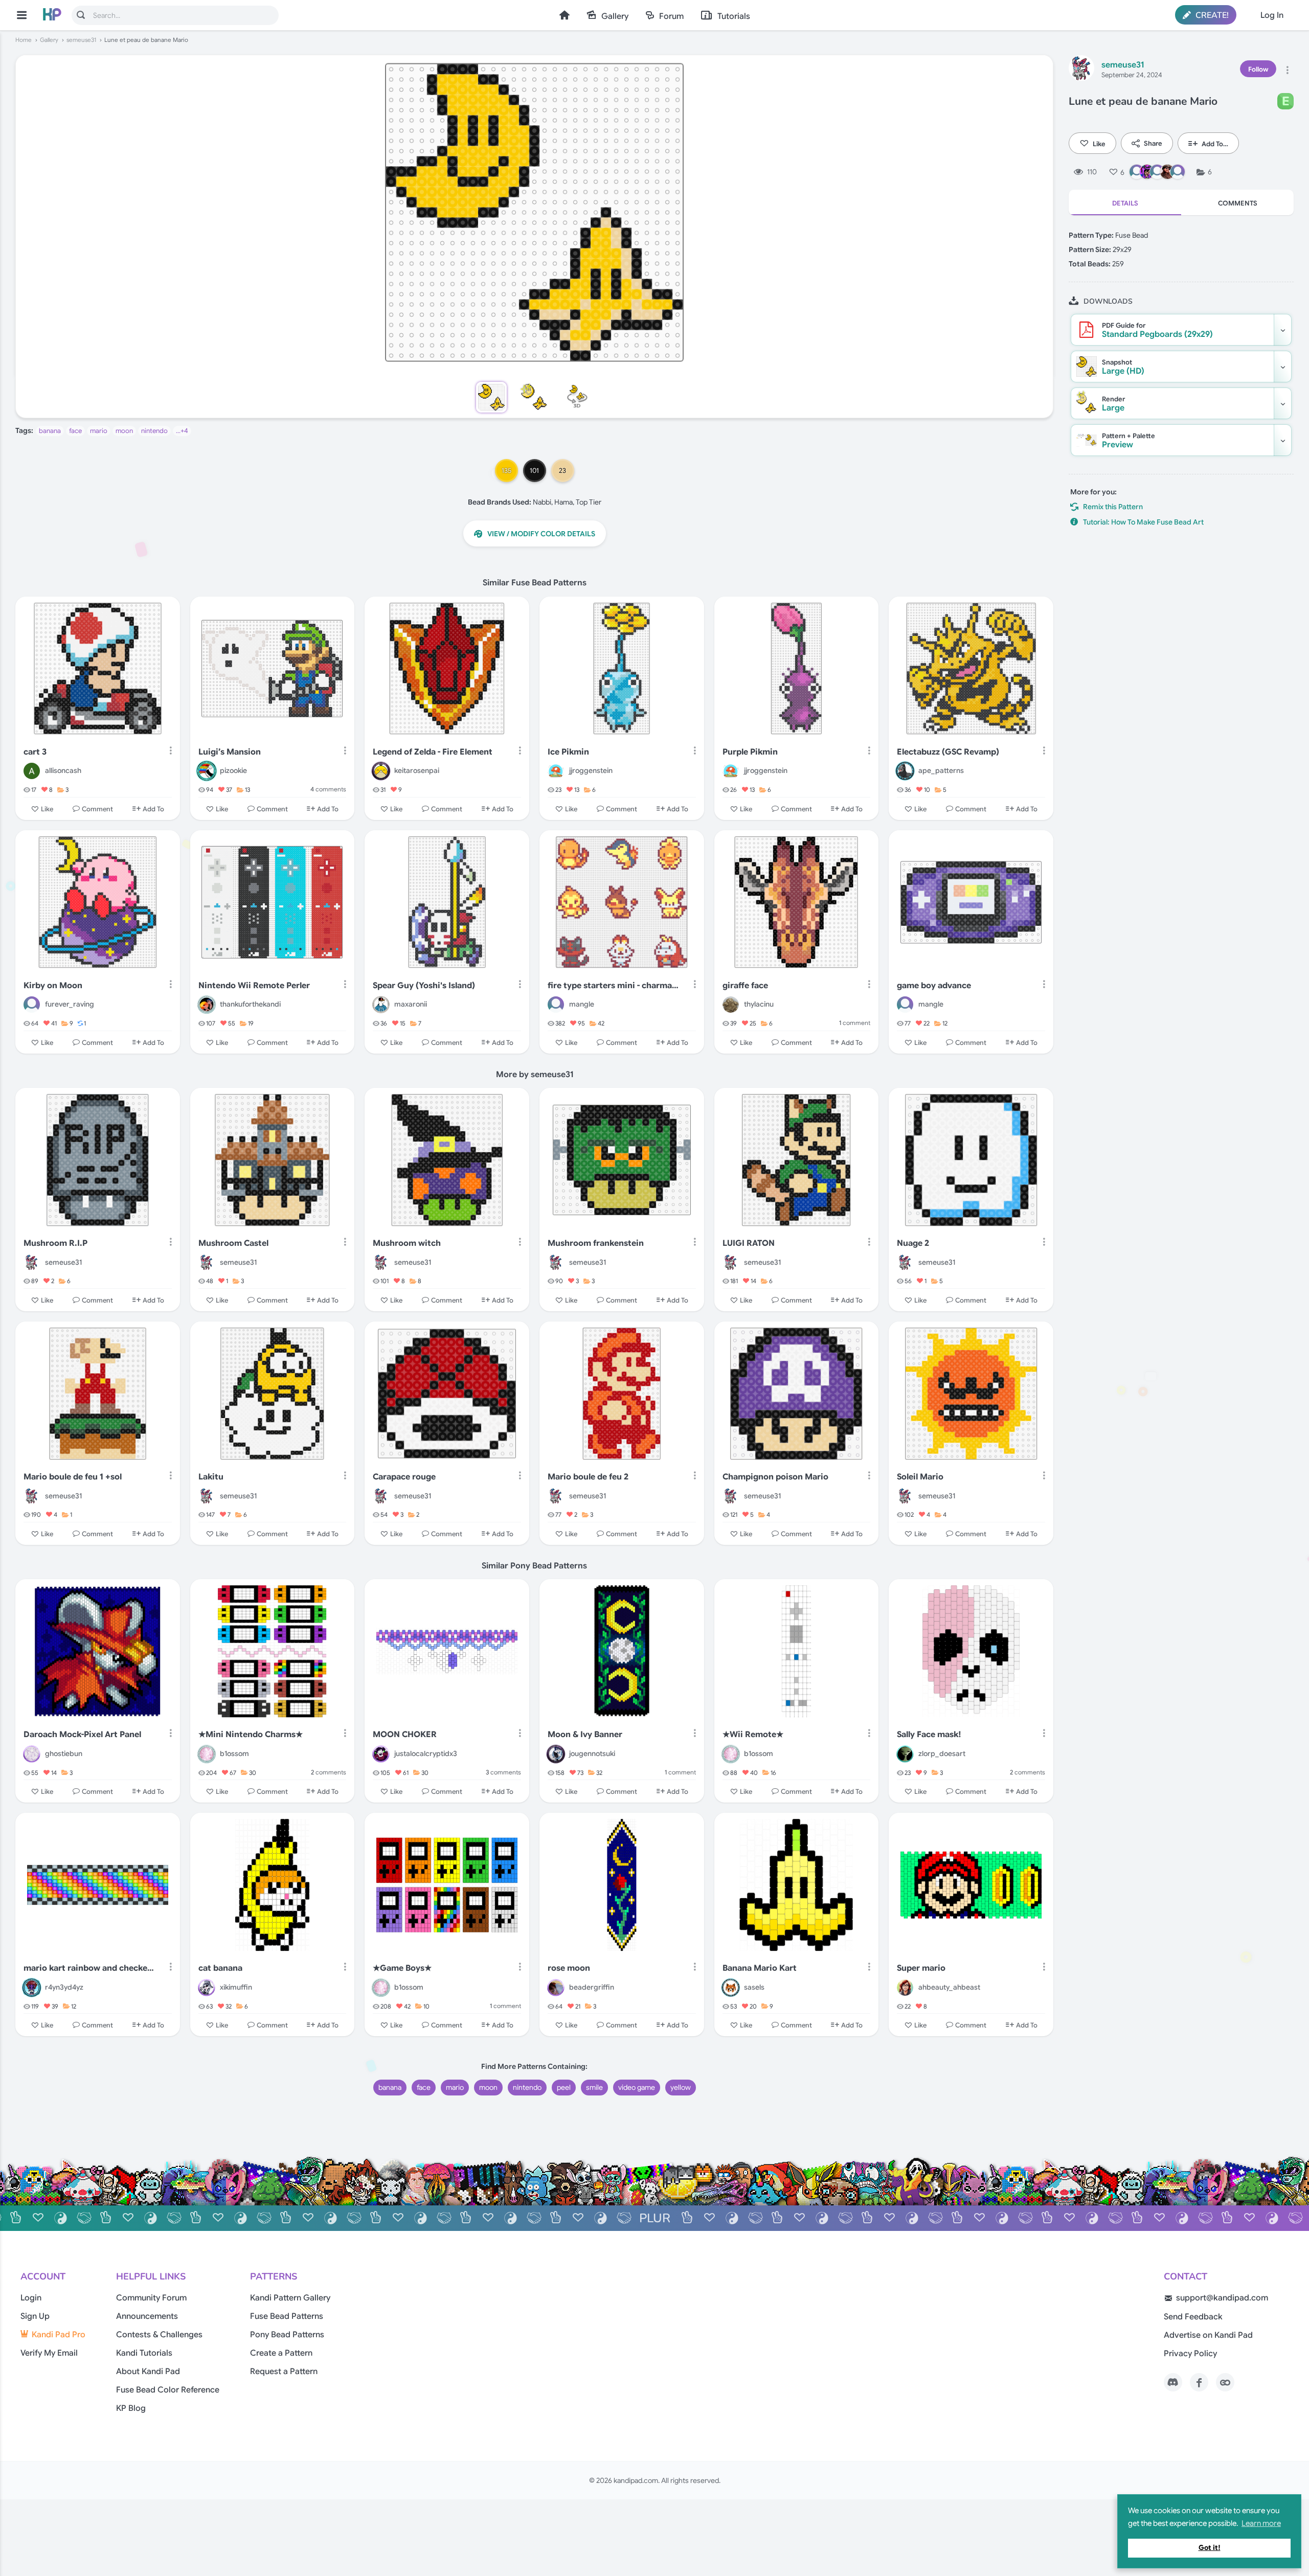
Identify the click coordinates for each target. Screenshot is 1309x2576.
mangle (582, 1004)
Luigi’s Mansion (230, 752)
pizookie (233, 770)
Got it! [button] (1210, 2548)
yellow (681, 2087)
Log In (1272, 15)
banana (50, 431)
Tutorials (734, 16)
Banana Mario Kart (760, 1968)
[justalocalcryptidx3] (381, 1754)
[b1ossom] (207, 1754)
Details (1125, 203)
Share (1153, 143)
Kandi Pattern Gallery (290, 2298)
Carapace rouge (404, 1477)
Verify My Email (49, 2353)
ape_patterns (941, 770)
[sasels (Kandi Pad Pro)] (731, 1988)
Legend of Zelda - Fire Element (433, 752)
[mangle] (556, 1005)
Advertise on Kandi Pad (1208, 2335)
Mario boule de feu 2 (588, 1477)
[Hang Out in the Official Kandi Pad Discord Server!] (1173, 2382)
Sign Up (35, 2316)
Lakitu (211, 1477)
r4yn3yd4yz (64, 1987)
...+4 (182, 431)
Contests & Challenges (159, 2335)
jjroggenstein (591, 770)
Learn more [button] (1261, 2523)
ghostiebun (64, 1753)
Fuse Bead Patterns (287, 2316)
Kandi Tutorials (144, 2353)
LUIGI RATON (749, 1243)
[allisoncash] (32, 771)
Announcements (147, 2316)
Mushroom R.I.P (55, 1243)
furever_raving (70, 1004)
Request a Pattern (284, 2372)
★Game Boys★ (402, 1968)
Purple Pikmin (750, 752)
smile (594, 2087)
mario (99, 431)
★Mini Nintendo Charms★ (251, 1735)
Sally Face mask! (929, 1735)
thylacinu (759, 1004)
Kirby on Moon (53, 986)
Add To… (1215, 143)
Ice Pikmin (568, 752)
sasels (754, 1987)
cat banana (220, 1968)
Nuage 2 (913, 1243)
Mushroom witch (407, 1243)
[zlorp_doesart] (905, 1754)
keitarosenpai (417, 770)
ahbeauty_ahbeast (949, 1987)
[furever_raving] (32, 1005)
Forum (671, 16)
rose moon (569, 1968)
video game (637, 2087)
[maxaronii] (381, 1005)
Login (31, 2298)
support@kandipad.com (1222, 2298)
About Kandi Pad (148, 2372)
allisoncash (63, 770)
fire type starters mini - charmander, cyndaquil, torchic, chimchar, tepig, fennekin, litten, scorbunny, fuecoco (614, 986)
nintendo (154, 431)
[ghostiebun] (32, 1754)
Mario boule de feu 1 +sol (73, 1477)
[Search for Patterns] (81, 15)
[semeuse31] (1081, 70)
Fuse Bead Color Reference (168, 2390)
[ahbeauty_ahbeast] (905, 1988)
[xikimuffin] (207, 1988)
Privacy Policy (1190, 2354)
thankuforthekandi (250, 1004)
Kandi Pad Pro (59, 2335)
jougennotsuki (592, 1753)
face (75, 431)
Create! (1211, 15)
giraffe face (745, 986)
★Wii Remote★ (753, 1735)
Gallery (615, 16)
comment (855, 1023)
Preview (1129, 441)
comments (328, 789)
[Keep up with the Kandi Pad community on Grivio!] (1225, 2382)
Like (1099, 143)
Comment (97, 808)
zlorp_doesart (942, 1753)
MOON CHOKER (405, 1735)
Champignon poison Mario (775, 1477)
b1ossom (234, 1753)
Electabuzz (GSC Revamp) (948, 752)
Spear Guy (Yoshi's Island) (424, 986)
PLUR (655, 2218)
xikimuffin (236, 1987)
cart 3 (35, 752)
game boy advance (934, 986)
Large (1113, 404)
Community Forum (151, 2298)
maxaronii (411, 1004)
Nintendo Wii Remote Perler (254, 986)
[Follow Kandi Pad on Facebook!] (1199, 2382)
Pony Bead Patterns (287, 2335)
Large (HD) (1123, 367)
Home (565, 15)
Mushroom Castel (233, 1243)
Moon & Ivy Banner (585, 1735)
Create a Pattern (281, 2353)
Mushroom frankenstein (596, 1243)
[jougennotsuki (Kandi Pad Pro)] (556, 1754)
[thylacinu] (731, 1005)
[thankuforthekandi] (207, 1005)
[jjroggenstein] (556, 771)
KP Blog (131, 2408)
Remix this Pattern (1113, 507)
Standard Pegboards (1157, 330)
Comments (1238, 203)
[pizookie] (207, 771)
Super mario (921, 1968)
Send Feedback (1193, 2317)
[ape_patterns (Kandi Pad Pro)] (905, 771)
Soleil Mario (920, 1477)
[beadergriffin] (556, 1988)
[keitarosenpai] (381, 771)
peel (564, 2087)
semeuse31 (81, 40)
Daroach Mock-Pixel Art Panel (82, 1735)
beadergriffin (592, 1987)
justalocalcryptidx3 (426, 1753)
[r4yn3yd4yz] (32, 1988)
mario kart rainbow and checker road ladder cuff (90, 1968)
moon (124, 431)
